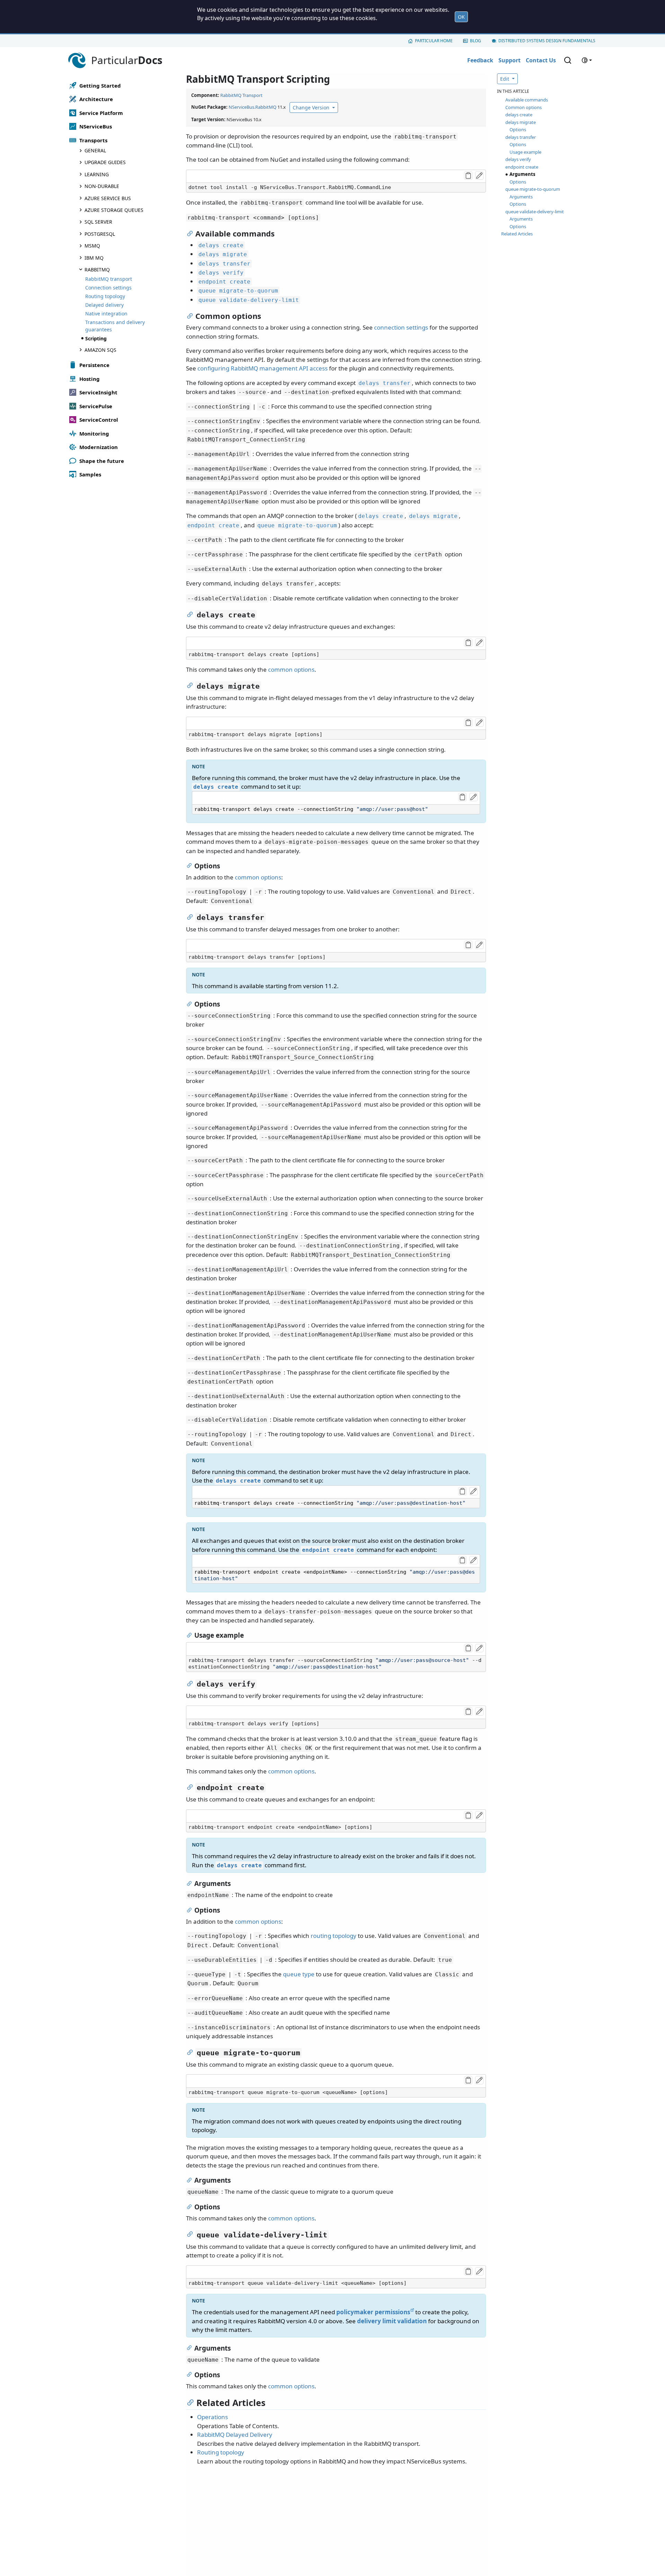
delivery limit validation (392, 2321)
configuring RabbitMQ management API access (263, 368)
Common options (524, 107)
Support (509, 60)
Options (518, 129)
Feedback (480, 60)
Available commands (527, 100)
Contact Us (541, 60)
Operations (212, 2417)
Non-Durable (102, 186)
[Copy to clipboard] (468, 176)
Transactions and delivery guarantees (115, 326)
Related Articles (517, 234)
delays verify (518, 159)
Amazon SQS (100, 350)
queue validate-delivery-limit (535, 212)
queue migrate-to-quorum (533, 189)
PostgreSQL (100, 234)
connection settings (401, 327)
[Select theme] (587, 60)
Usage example (525, 152)
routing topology (334, 1936)
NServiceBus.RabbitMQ (252, 107)
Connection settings (108, 288)
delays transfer (521, 137)
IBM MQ (94, 258)
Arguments (522, 174)
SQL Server (98, 222)
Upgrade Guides (105, 162)
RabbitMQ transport (109, 279)
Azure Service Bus (108, 198)
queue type (299, 1974)
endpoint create (522, 167)
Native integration (106, 314)
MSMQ (92, 246)
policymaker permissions (373, 2312)
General (95, 150)
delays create (519, 115)
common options (291, 669)
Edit (505, 79)
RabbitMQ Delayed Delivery (235, 2435)
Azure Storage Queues (114, 210)
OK (461, 17)
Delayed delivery (104, 305)
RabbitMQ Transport (241, 95)
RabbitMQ (97, 270)
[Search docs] (568, 60)
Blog (476, 41)
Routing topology (105, 296)
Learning (97, 174)
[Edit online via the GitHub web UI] (479, 176)
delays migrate (521, 122)
